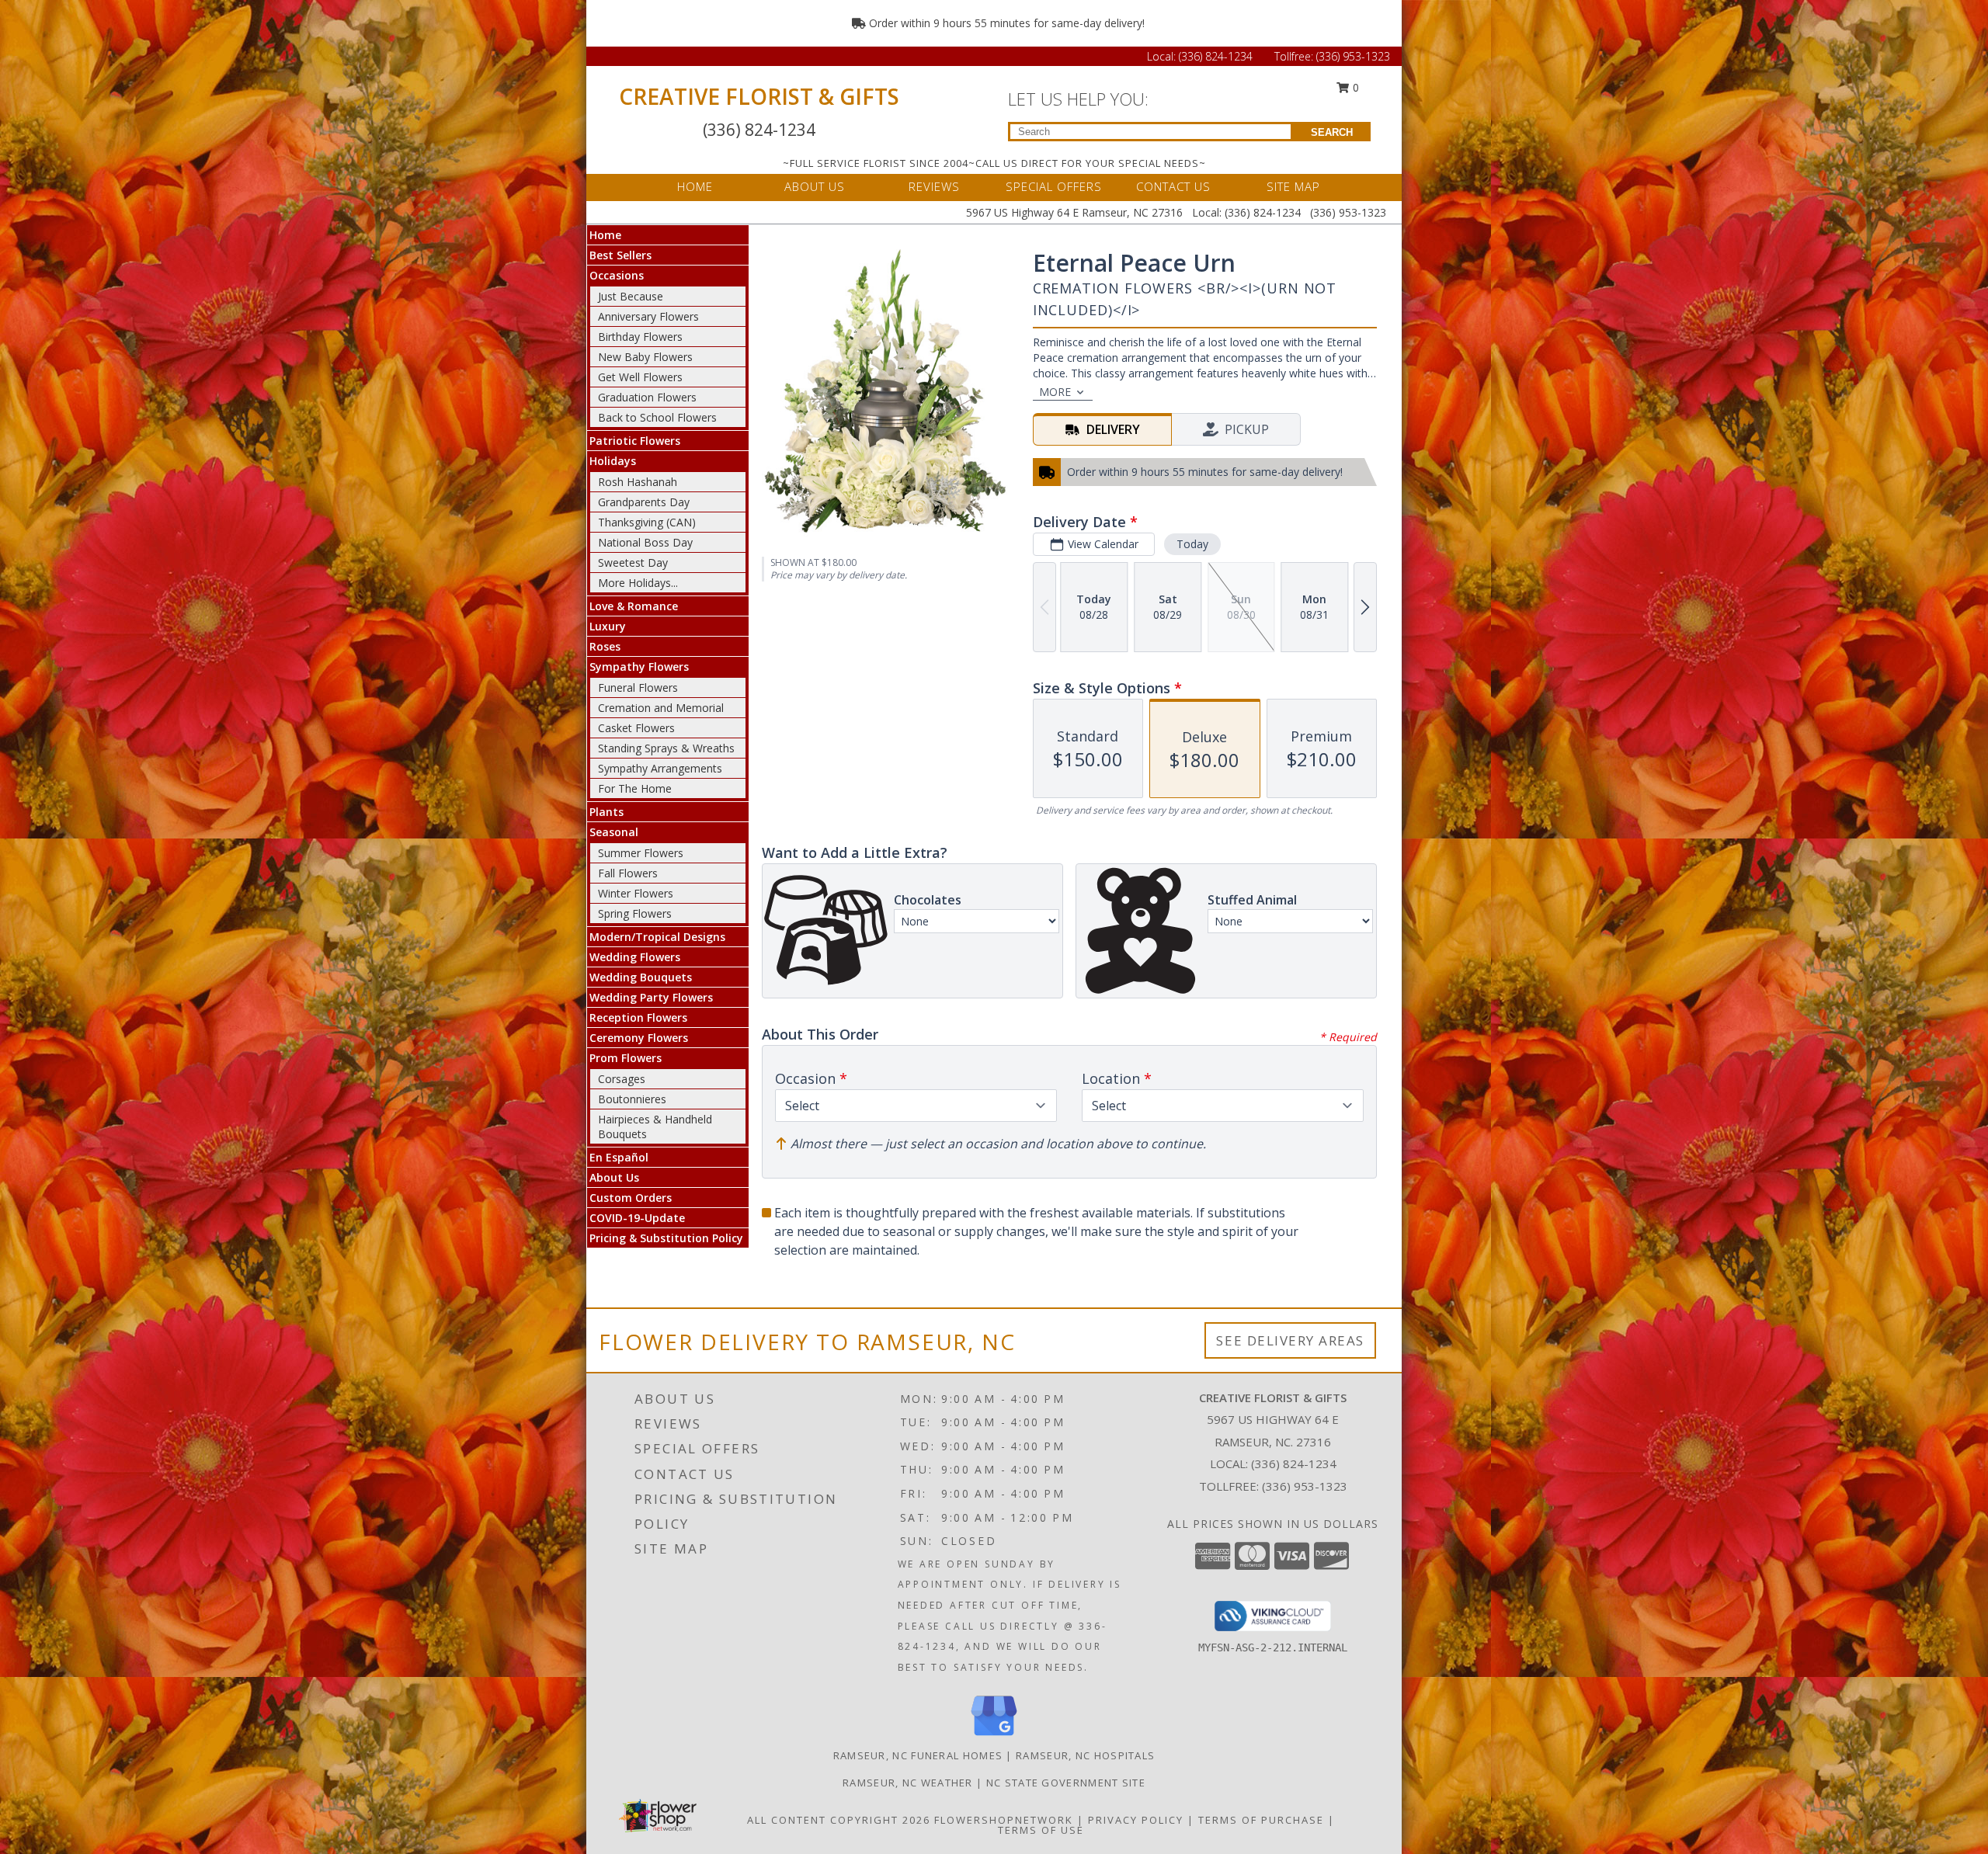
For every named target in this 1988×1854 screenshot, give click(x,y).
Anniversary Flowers (648, 316)
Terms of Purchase (1261, 1820)
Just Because (631, 296)
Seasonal (614, 832)
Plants (606, 812)
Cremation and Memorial (661, 708)
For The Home (635, 788)
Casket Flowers (636, 728)
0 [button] (1354, 87)
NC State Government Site (1066, 1783)
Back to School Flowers (657, 417)
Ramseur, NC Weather (908, 1783)
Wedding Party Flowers (651, 997)
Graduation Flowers (647, 397)
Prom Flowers (626, 1058)
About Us (614, 1177)
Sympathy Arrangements (660, 768)
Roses (605, 646)
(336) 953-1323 (1353, 56)
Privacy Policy (1136, 1820)
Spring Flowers (635, 913)
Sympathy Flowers (639, 667)
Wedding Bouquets (641, 977)
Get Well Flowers (640, 377)
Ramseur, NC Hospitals (1085, 1755)
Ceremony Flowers (639, 1038)
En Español (619, 1157)
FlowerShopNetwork (1004, 1820)
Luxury (608, 626)
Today (1192, 544)
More (1055, 392)
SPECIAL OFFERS (1054, 186)
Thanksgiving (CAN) (647, 522)
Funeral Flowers (638, 687)
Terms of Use (1041, 1830)
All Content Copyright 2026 (839, 1820)
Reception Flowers (638, 1017)
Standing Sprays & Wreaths (666, 748)
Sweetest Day (633, 562)
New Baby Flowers (645, 357)
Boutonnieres (632, 1099)
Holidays (613, 461)
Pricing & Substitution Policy (666, 1238)
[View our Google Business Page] (994, 1736)
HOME (695, 186)
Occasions (617, 275)
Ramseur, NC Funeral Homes (918, 1755)
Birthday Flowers (640, 337)
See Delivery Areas (1290, 1340)
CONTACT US (1173, 186)
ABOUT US (815, 186)
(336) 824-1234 (1217, 56)
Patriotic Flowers (635, 441)
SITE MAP (1293, 186)
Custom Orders (631, 1198)
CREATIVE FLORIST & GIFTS (759, 96)
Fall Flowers (628, 873)
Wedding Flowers (635, 957)
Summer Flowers (641, 853)
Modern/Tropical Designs (657, 937)
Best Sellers (620, 255)
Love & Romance (634, 606)
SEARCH (1332, 132)
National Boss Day (645, 542)
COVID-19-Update (637, 1218)
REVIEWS (934, 186)
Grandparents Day (644, 502)
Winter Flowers (636, 893)
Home (605, 235)
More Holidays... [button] (638, 583)
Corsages (622, 1079)
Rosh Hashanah (638, 482)
